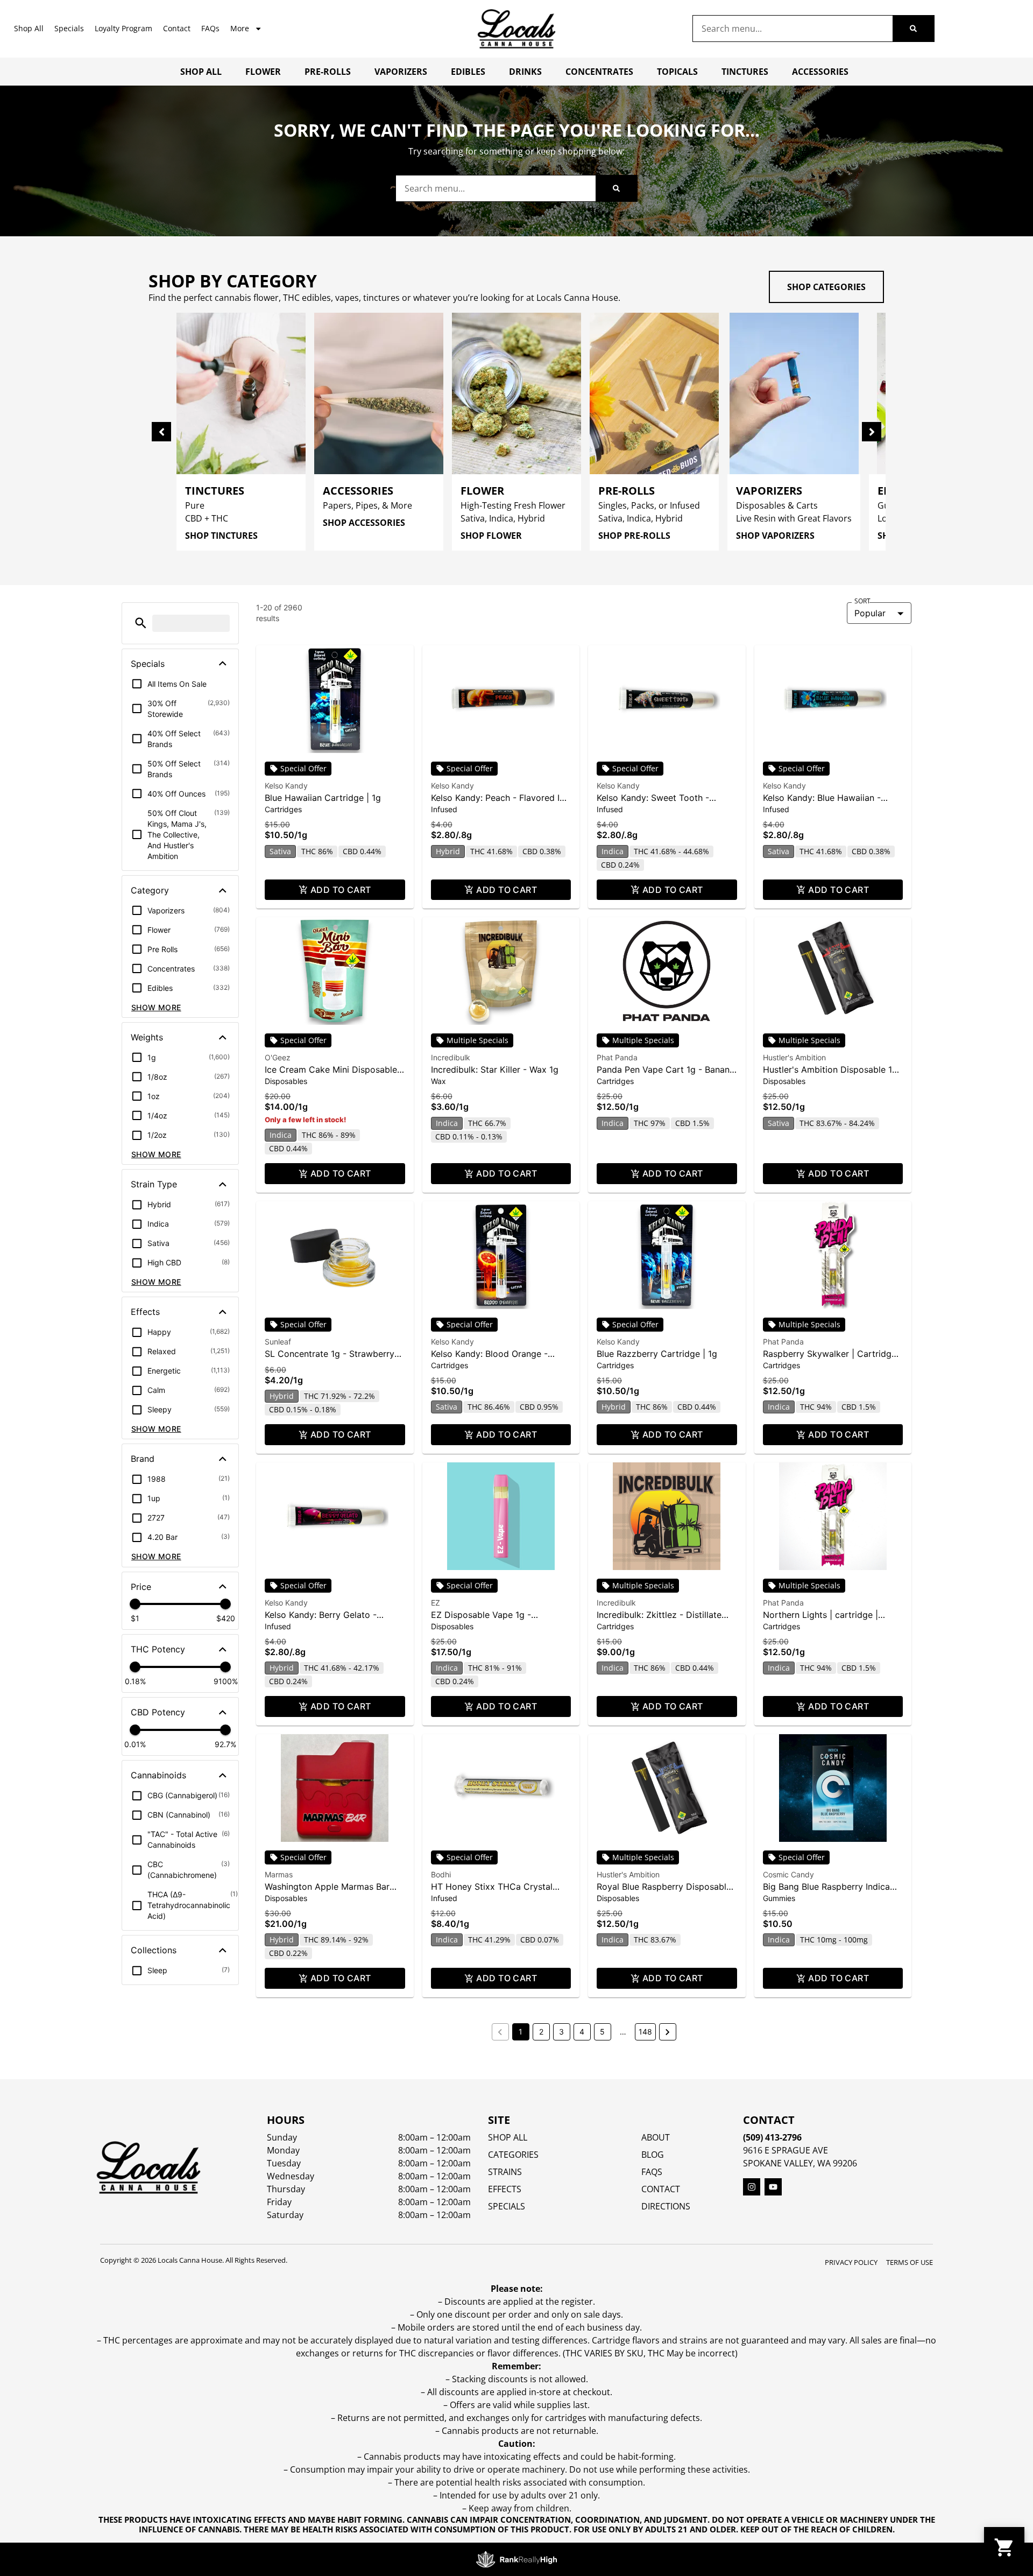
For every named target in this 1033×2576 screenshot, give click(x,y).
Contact (177, 28)
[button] (141, 623)
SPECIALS (507, 2206)
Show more (156, 1007)
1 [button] (521, 2032)
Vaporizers (401, 72)
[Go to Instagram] (752, 2187)
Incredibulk (451, 1057)
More (240, 28)
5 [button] (602, 2032)
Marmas (279, 1874)
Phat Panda (617, 1057)
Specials (69, 28)
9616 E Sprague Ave (786, 2150)
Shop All (29, 28)
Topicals (677, 72)
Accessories (820, 72)
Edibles (468, 72)
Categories (513, 2155)
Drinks (525, 72)
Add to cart (341, 890)
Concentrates (599, 72)
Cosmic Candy (788, 1874)
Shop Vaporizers (775, 536)
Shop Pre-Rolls (634, 536)
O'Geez (278, 1057)
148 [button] (645, 2032)
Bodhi (441, 1874)
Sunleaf (278, 1342)
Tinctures (745, 72)
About (656, 2137)
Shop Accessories (364, 523)
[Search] (913, 29)
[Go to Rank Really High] (516, 2559)
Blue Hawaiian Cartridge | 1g (323, 798)
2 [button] (541, 2032)
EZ (436, 1603)
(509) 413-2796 (772, 2137)
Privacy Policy (851, 2262)
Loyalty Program (123, 28)
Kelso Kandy (286, 786)
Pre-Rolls (328, 72)
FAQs (210, 28)
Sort (862, 601)
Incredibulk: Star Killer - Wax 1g (495, 1069)
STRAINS (505, 2172)
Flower (263, 72)
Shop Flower (491, 536)
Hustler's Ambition (794, 1057)
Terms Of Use (910, 2262)
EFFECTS (505, 2189)
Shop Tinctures (221, 536)
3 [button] (561, 2032)
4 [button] (582, 2032)
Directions (666, 2206)
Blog (653, 2155)
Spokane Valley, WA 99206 (800, 2163)
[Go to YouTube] (773, 2187)
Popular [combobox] (870, 613)
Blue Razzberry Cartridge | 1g (657, 1354)
